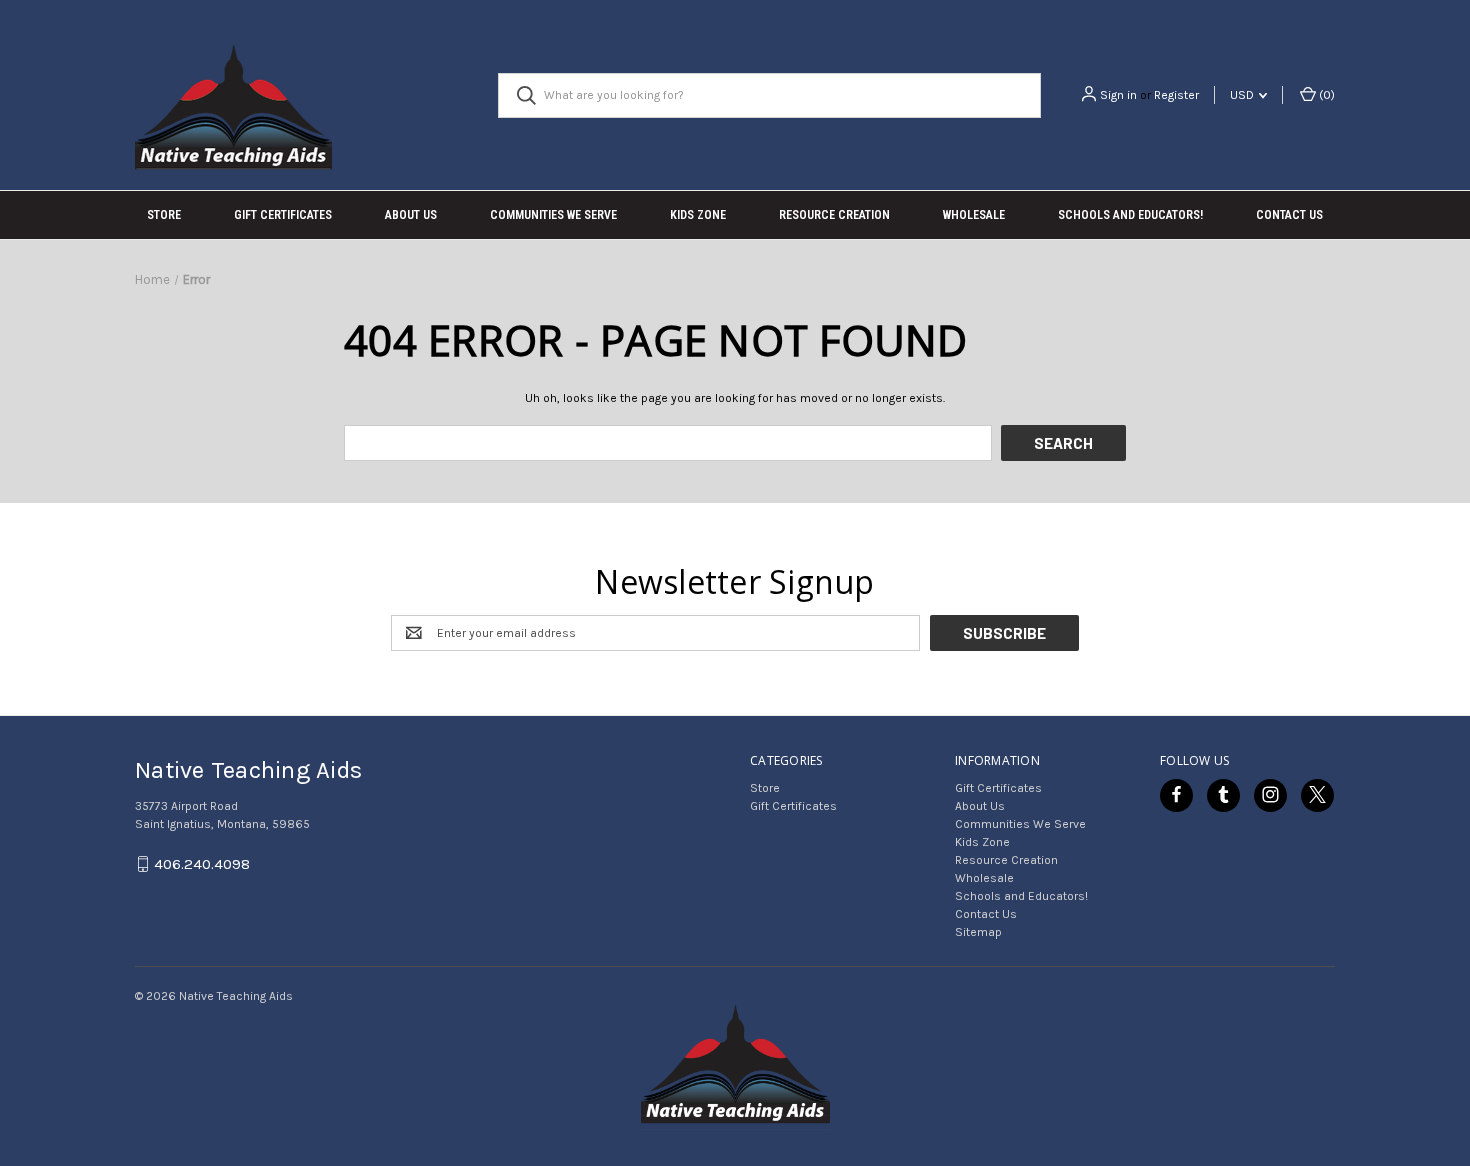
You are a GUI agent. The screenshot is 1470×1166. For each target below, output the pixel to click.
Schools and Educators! (1130, 215)
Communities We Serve (553, 215)
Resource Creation (834, 215)
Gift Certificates (283, 215)
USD (1243, 95)
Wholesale (974, 215)
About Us (411, 215)
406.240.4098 (202, 864)
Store (164, 215)
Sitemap (978, 932)
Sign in (1118, 95)
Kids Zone (698, 215)
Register (1176, 95)
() (1325, 95)
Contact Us (1289, 215)
